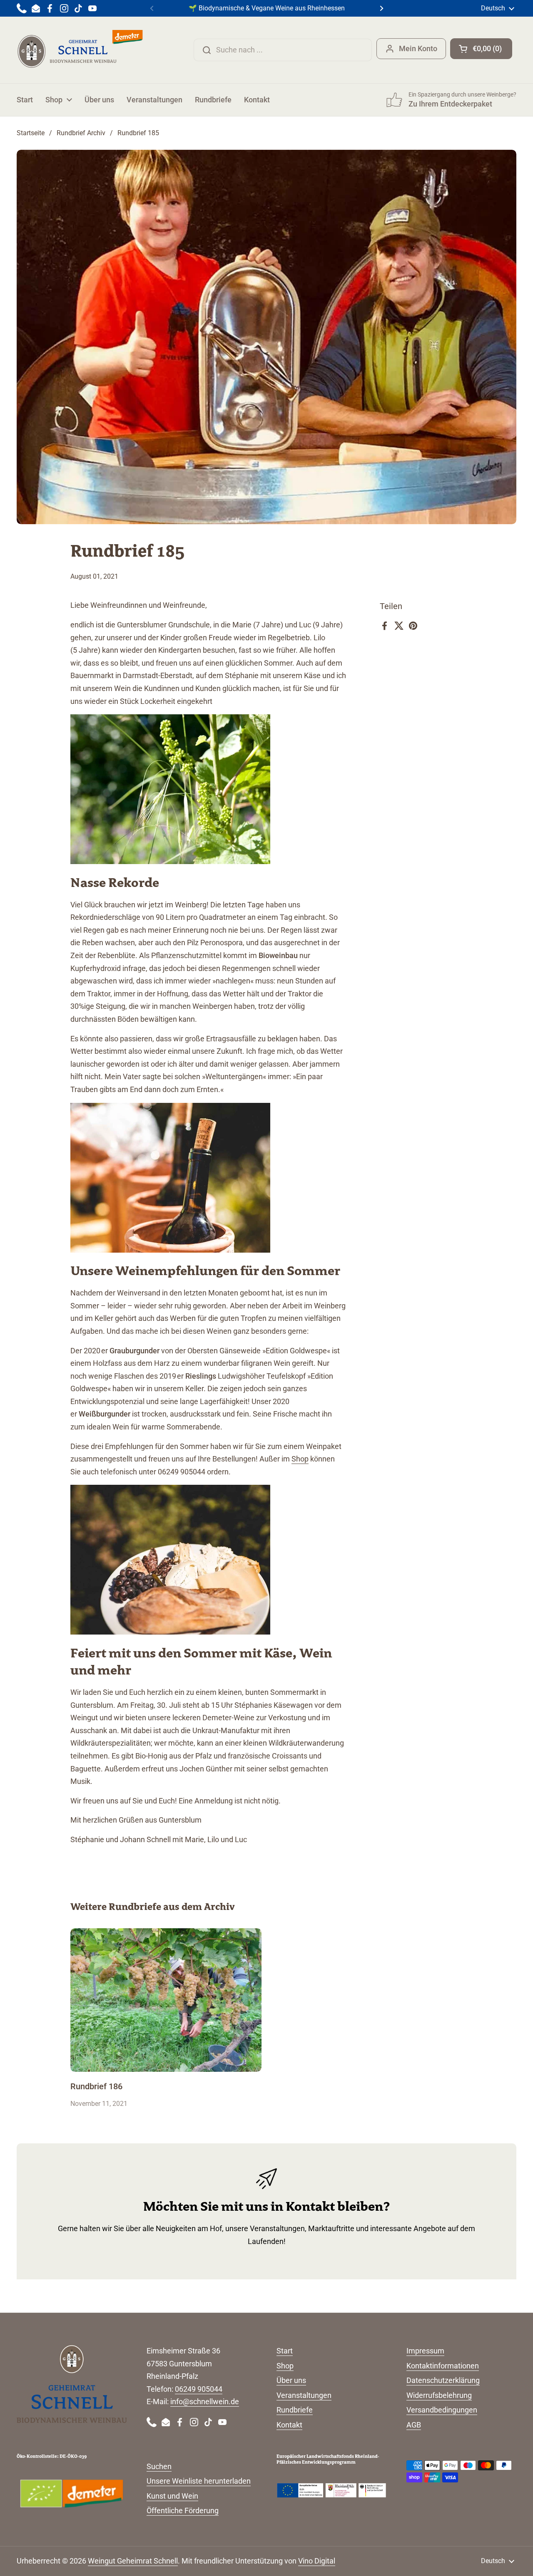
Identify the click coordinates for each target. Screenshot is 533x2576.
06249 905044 (199, 2389)
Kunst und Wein (172, 2496)
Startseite (31, 133)
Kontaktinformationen (443, 2366)
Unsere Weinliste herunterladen (199, 2481)
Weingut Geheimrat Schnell (133, 2561)
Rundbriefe (295, 2410)
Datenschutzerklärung (443, 2380)
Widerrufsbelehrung (439, 2395)
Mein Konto (418, 48)
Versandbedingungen (442, 2410)
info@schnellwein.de (205, 2401)
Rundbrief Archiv (81, 133)
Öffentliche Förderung (183, 2510)
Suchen (159, 2466)
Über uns (291, 2380)
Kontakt (289, 2425)
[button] (481, 49)
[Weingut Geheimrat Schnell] (80, 50)
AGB (414, 2425)
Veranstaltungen (304, 2395)
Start (285, 2351)
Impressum (425, 2351)
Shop (300, 1459)
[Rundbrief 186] (166, 2000)
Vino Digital (317, 2561)
